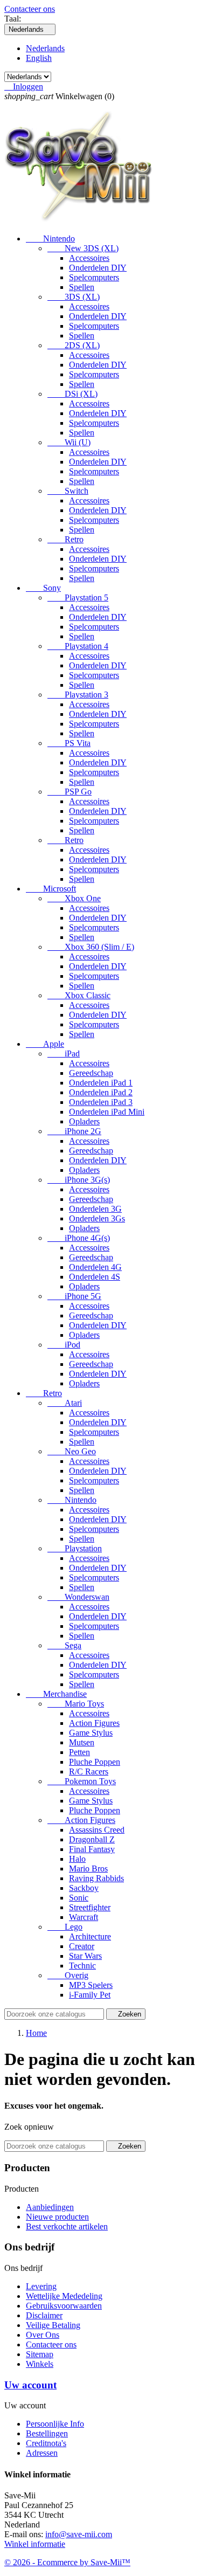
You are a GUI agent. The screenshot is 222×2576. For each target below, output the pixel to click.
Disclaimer (44, 2315)
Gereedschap (91, 1073)
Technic (82, 1966)
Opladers (84, 1121)
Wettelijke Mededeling (64, 2296)
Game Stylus (91, 1733)
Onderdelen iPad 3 (101, 1102)
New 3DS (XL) (83, 248)
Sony (43, 588)
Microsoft (51, 889)
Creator (82, 1946)
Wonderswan (78, 1597)
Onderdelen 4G (95, 1267)
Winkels (40, 2364)
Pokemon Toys (82, 1781)
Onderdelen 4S (95, 1277)
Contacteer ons (30, 9)
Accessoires (89, 258)
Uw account (30, 2385)
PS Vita (69, 743)
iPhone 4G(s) (79, 1238)
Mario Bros (88, 1869)
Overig (68, 1975)
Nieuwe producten (57, 2217)
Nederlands (45, 48)
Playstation (75, 1548)
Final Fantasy (92, 1849)
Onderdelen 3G (95, 1209)
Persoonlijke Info (55, 2424)
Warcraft (84, 1917)
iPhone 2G (74, 1131)
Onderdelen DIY (98, 268)
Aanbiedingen (50, 2207)
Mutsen (82, 1742)
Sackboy (84, 1888)
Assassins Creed (97, 1830)
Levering (41, 2286)
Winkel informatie (35, 2544)
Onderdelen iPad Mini (107, 1112)
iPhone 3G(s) (79, 1180)
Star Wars (85, 1956)
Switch (68, 491)
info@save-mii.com (79, 2534)
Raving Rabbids (96, 1878)
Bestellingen (47, 2433)
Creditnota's (46, 2443)
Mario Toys (76, 1704)
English (39, 58)
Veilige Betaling (53, 2325)
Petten (79, 1752)
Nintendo (50, 239)
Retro (65, 539)
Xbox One (74, 898)
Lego (65, 1927)
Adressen (42, 2453)
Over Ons (43, 2335)
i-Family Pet (90, 1995)
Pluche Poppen (95, 1762)
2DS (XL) (74, 345)
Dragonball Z (92, 1839)
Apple (45, 1044)
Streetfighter (90, 1907)
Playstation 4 (78, 646)
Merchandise (56, 1694)
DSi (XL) (72, 394)
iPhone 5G (74, 1296)
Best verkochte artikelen (67, 2226)
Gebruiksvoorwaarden (64, 2306)
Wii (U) (69, 442)
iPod (64, 1345)
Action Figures (94, 1723)
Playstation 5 (78, 598)
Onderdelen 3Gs (97, 1218)
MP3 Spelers (91, 1985)
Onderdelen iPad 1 (101, 1083)
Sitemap (40, 2354)
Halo (77, 1859)
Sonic (79, 1898)
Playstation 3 (78, 695)
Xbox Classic (79, 995)
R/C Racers (89, 1772)
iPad (64, 1054)
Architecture (90, 1936)
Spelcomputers (94, 277)
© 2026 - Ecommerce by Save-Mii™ (67, 2562)
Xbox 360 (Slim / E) (91, 947)
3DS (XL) (74, 297)
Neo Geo (72, 1451)
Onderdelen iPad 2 (101, 1092)
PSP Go (70, 792)
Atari (65, 1403)
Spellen (82, 287)
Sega (64, 1645)
